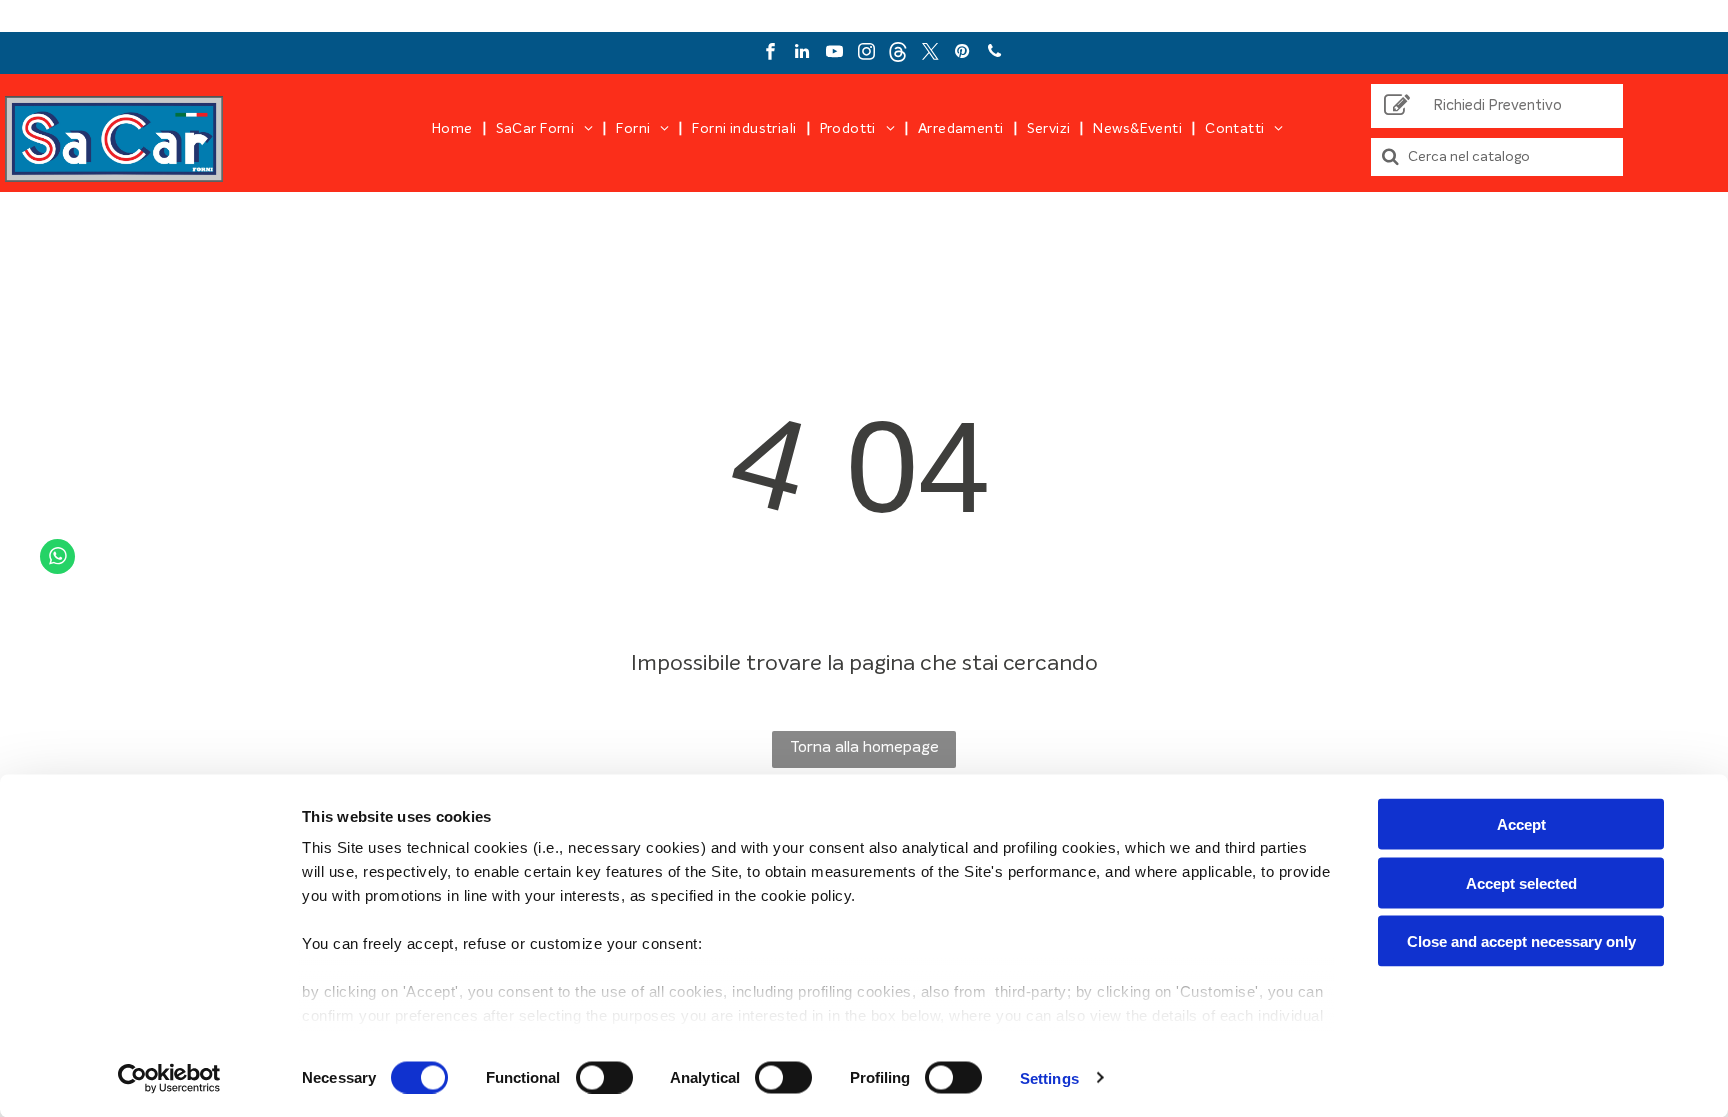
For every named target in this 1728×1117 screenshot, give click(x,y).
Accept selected (1521, 882)
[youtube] (834, 54)
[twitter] (930, 54)
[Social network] (898, 54)
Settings (1049, 1077)
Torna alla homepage (864, 747)
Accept (1521, 824)
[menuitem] (454, 129)
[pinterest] (962, 54)
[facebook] (770, 54)
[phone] (994, 54)
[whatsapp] (57, 559)
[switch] (604, 1077)
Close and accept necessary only (1521, 941)
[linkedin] (802, 54)
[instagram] (866, 54)
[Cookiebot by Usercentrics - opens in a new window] (169, 1078)
